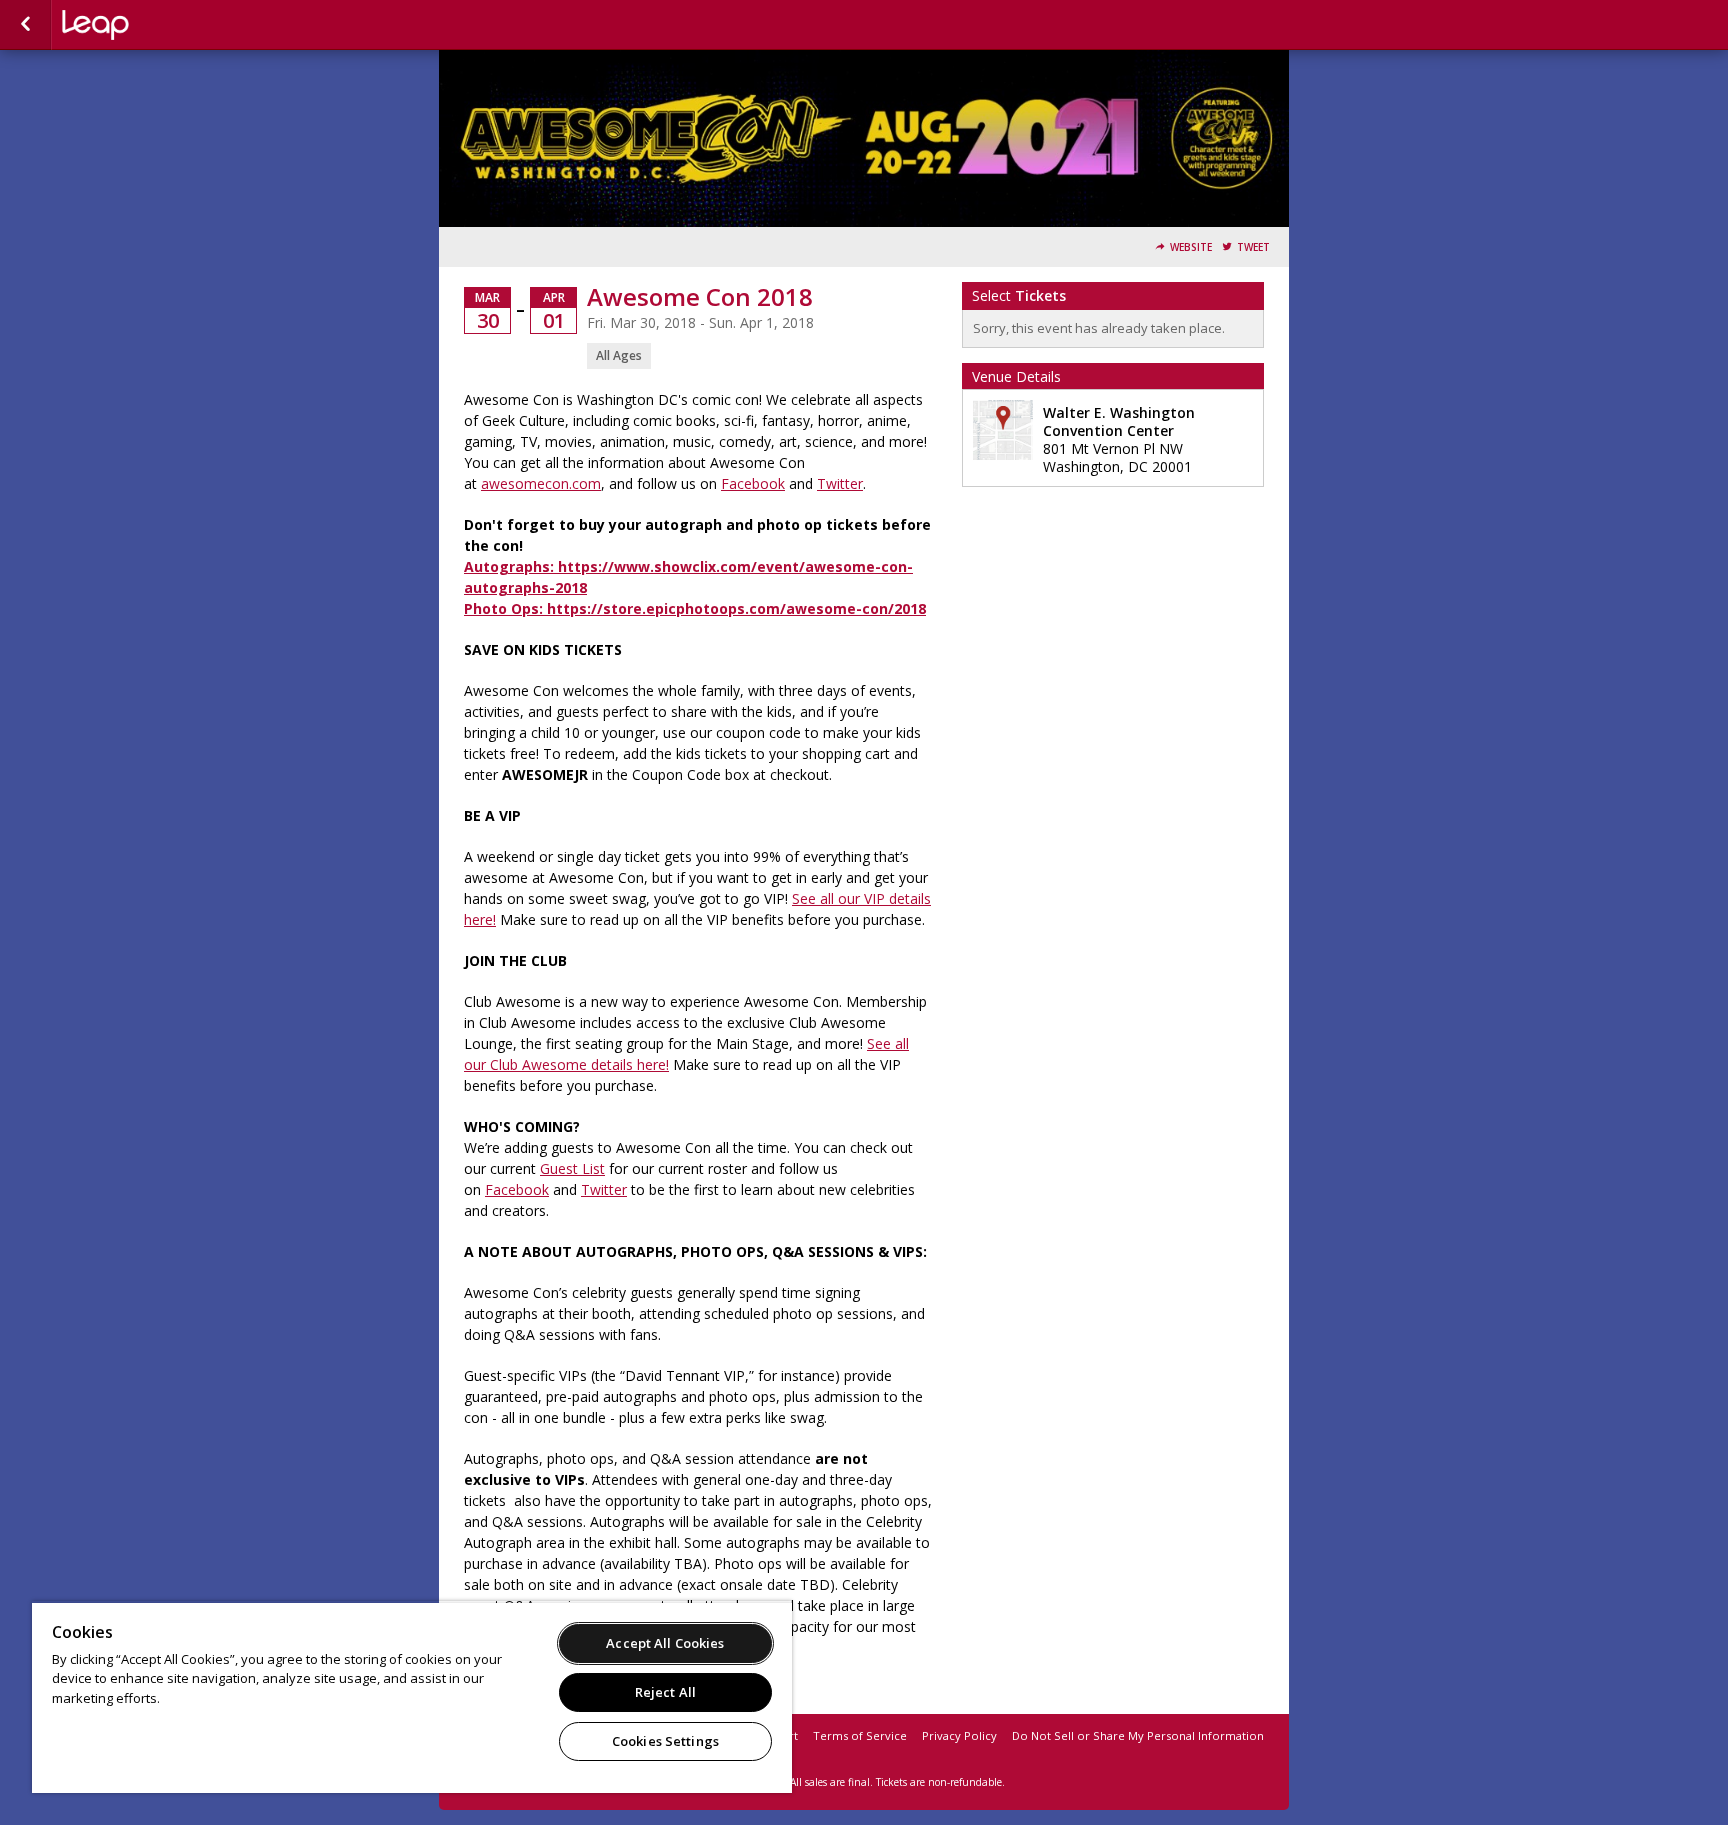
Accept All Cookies (665, 1643)
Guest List (572, 1168)
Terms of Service (860, 1735)
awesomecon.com (541, 483)
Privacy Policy (959, 1735)
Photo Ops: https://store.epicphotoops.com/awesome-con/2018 (695, 608)
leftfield (162, 25)
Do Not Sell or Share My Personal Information (1138, 1735)
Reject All (665, 1692)
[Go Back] (25, 25)
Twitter (840, 483)
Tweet (1253, 247)
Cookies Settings (665, 1741)
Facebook (753, 483)
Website (1191, 247)
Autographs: (511, 566)
